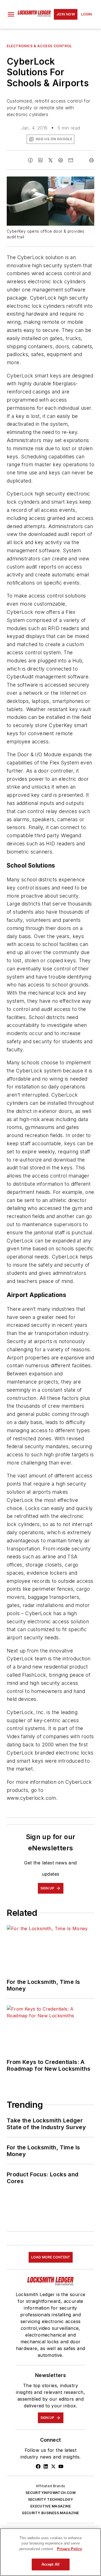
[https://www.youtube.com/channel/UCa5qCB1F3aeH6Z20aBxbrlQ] (61, 2466)
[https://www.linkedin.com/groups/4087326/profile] (46, 2466)
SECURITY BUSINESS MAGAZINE (50, 2513)
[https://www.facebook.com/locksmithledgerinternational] (38, 2466)
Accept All (50, 2564)
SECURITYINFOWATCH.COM (50, 2493)
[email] (71, 160)
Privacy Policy (69, 2549)
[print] (91, 160)
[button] (11, 14)
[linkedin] (40, 160)
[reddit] (61, 160)
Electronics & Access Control (39, 46)
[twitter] (50, 160)
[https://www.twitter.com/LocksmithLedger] (53, 2466)
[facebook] (30, 160)
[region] (50, 2552)
